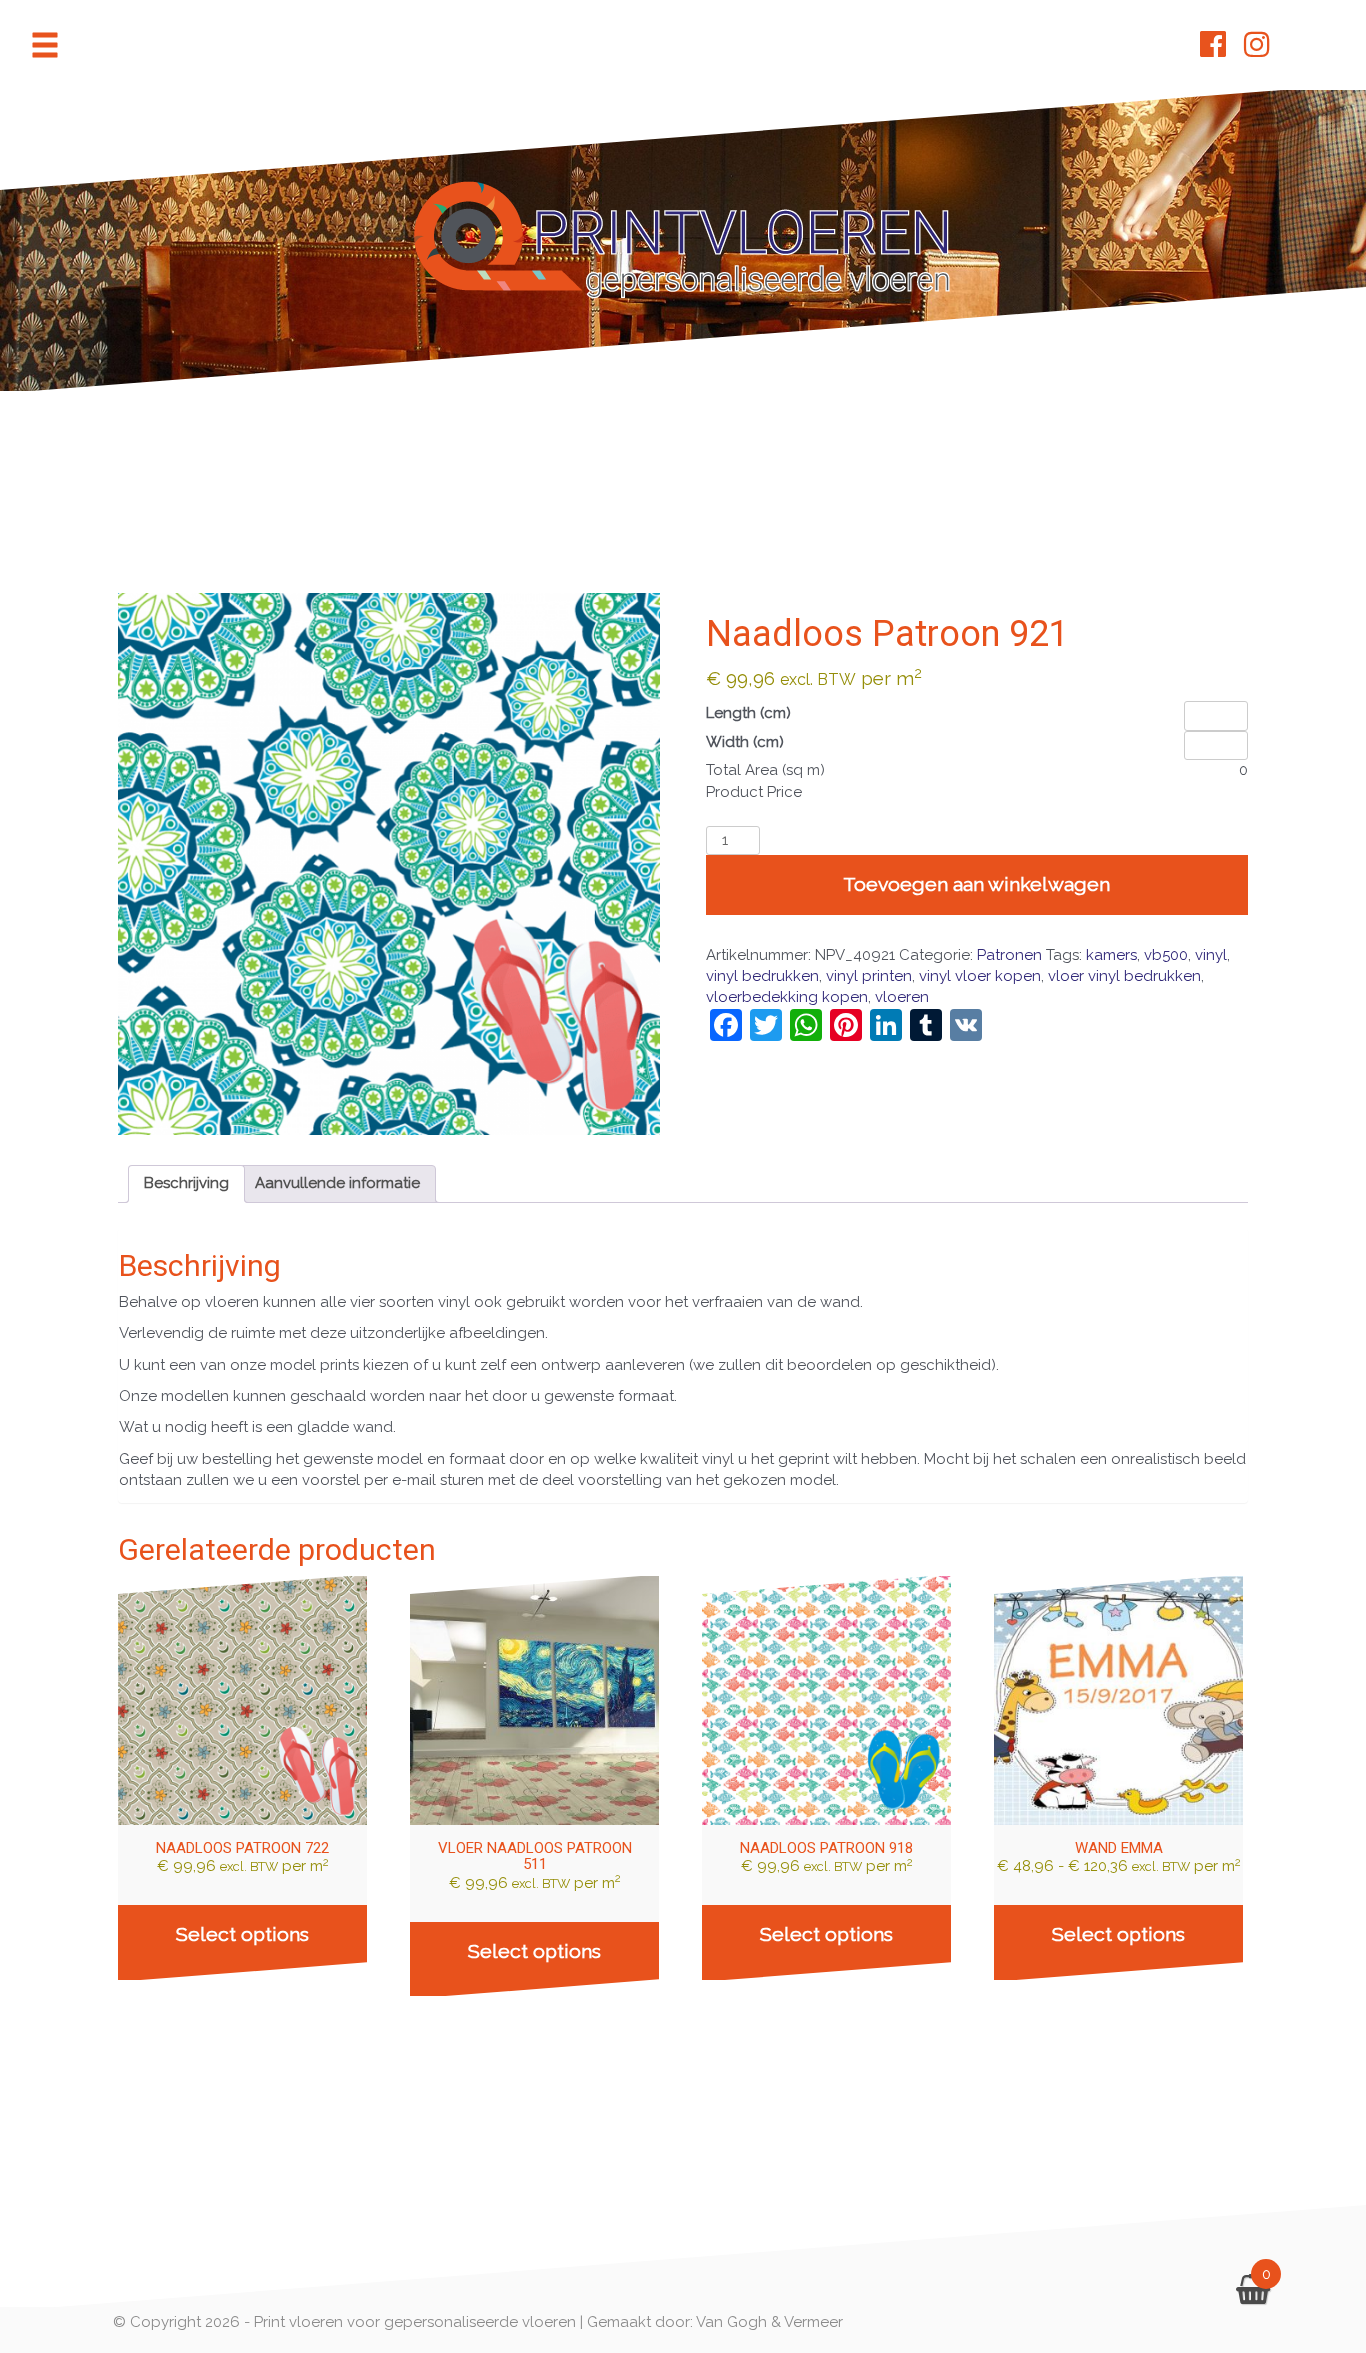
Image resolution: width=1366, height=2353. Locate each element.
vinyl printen (869, 976)
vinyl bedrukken (762, 976)
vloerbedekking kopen (787, 997)
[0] (1253, 2295)
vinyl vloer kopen (980, 976)
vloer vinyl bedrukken (1124, 976)
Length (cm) (748, 713)
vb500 (1166, 955)
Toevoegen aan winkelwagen (976, 884)
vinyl (1211, 955)
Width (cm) (745, 742)
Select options (242, 1934)
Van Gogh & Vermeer (769, 2322)
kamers (1111, 955)
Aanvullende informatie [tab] (337, 1183)
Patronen (1009, 955)
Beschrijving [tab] (186, 1183)
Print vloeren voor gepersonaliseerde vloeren (415, 2322)
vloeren (902, 997)
